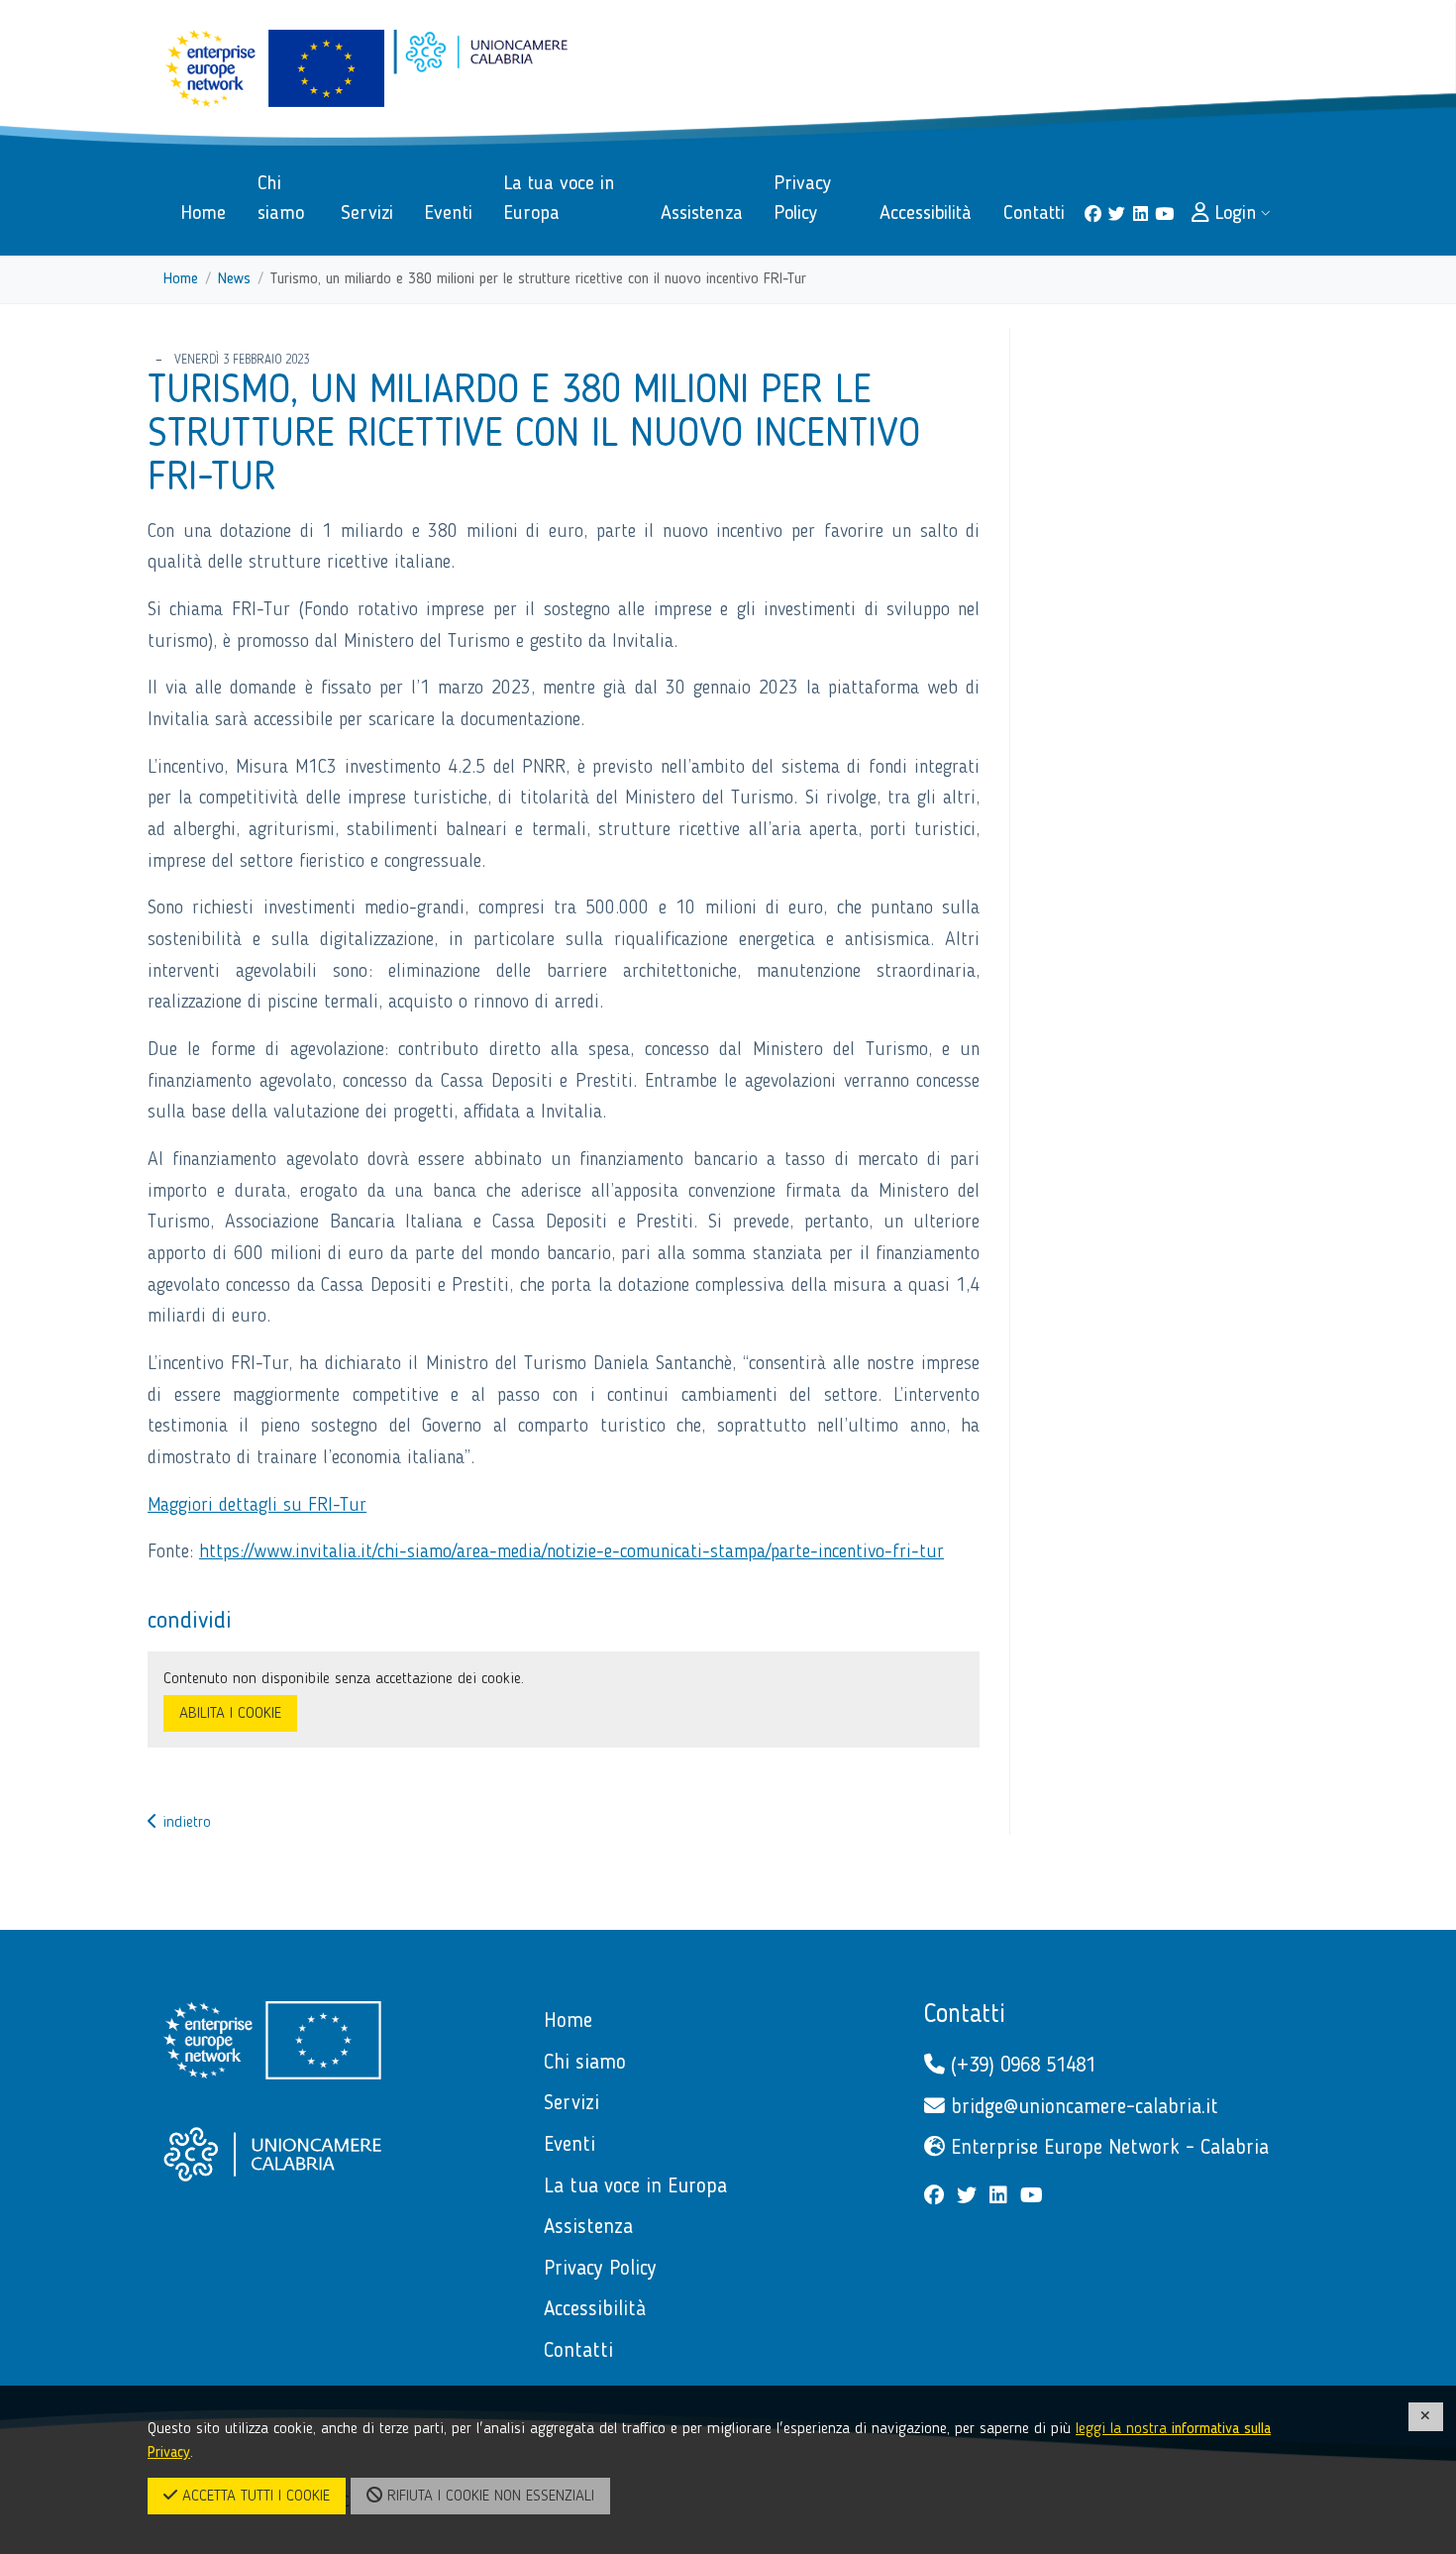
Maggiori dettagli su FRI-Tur (257, 1506)
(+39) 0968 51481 (1020, 2066)
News (234, 279)
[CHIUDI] (1426, 2417)
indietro (184, 1823)
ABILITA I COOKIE (230, 1714)
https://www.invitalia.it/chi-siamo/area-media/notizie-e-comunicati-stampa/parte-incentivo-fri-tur (572, 1552)
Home (181, 279)
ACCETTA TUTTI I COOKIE (254, 2497)
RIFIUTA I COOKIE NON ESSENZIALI (488, 2497)
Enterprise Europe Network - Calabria (1107, 2148)
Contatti (965, 2015)
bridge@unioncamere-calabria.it (1082, 2108)
